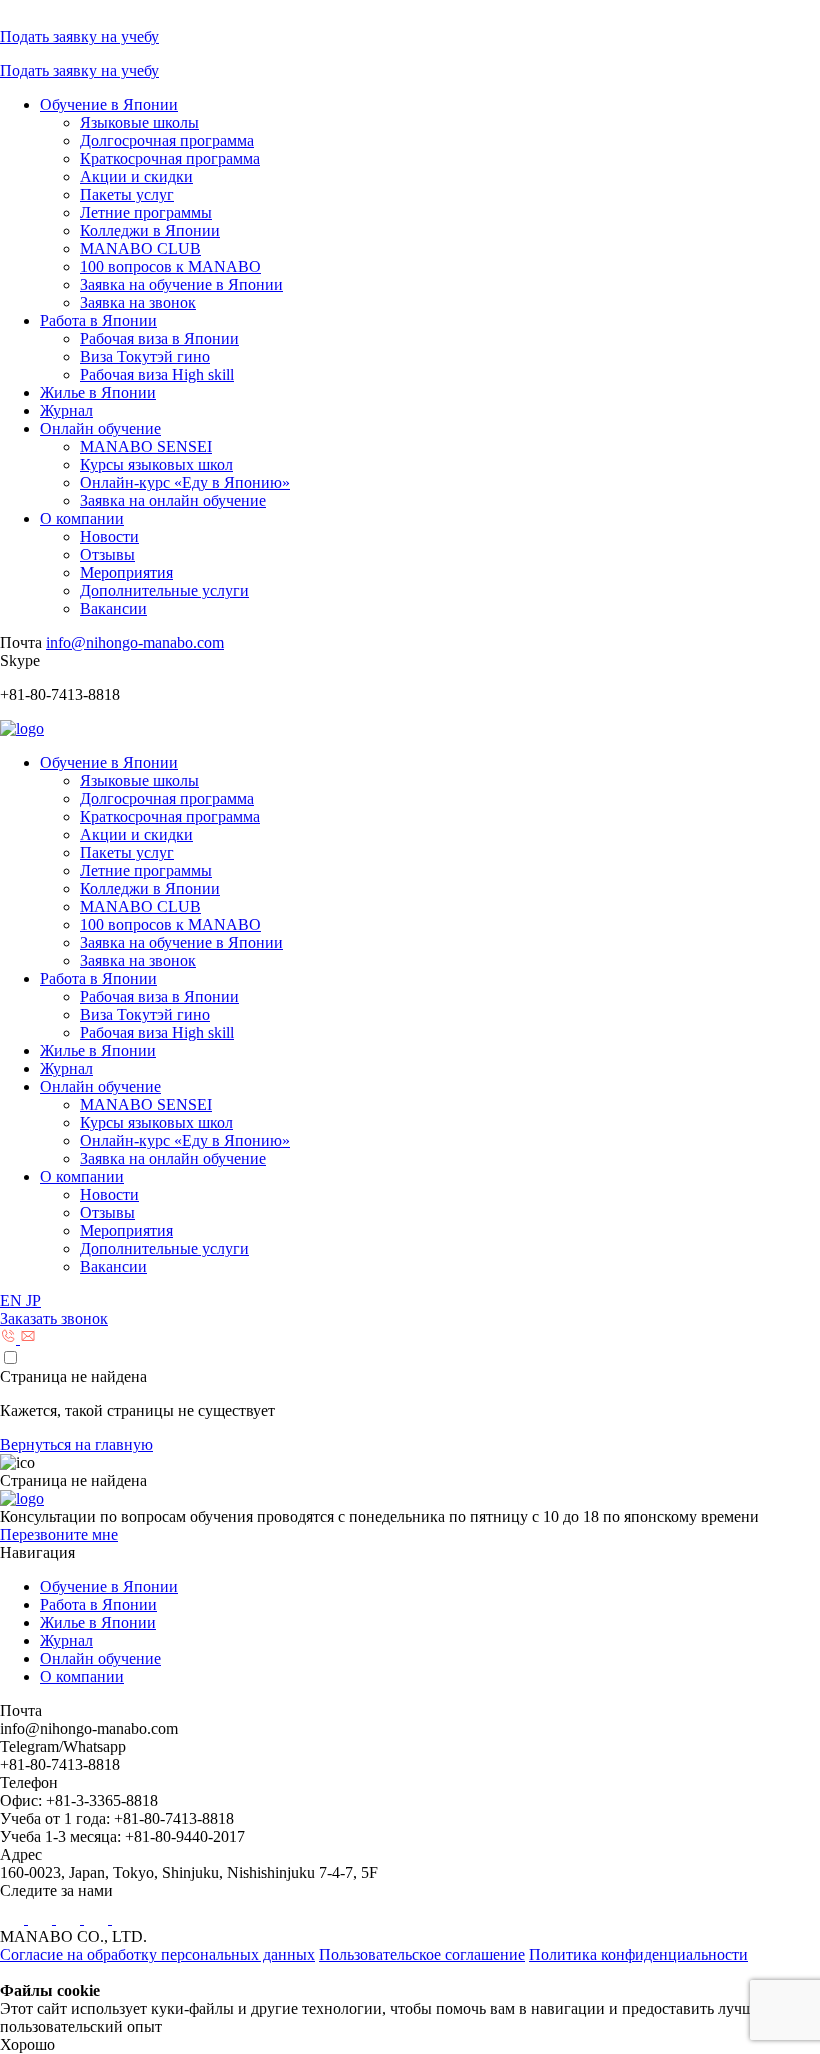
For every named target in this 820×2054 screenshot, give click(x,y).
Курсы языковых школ (156, 464)
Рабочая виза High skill (157, 374)
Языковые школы (139, 122)
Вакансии (113, 608)
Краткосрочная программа (170, 158)
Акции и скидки (136, 176)
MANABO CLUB (140, 248)
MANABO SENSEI (146, 446)
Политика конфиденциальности (638, 1954)
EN (13, 1300)
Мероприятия (126, 572)
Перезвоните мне (59, 1534)
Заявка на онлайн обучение (173, 500)
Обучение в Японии (109, 104)
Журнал (66, 410)
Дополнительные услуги (164, 590)
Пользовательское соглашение (422, 1954)
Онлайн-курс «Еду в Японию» (185, 482)
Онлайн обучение (100, 428)
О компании (82, 518)
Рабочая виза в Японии (159, 338)
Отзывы (107, 554)
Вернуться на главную (76, 1444)
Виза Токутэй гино (145, 356)
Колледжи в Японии (150, 230)
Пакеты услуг (127, 194)
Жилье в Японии (98, 392)
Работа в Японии (98, 320)
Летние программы (146, 212)
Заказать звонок (54, 1318)
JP (33, 1300)
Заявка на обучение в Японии (181, 284)
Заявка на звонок (138, 302)
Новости (109, 536)
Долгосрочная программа (167, 140)
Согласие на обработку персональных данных (157, 1954)
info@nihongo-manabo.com (135, 642)
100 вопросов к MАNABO (170, 266)
